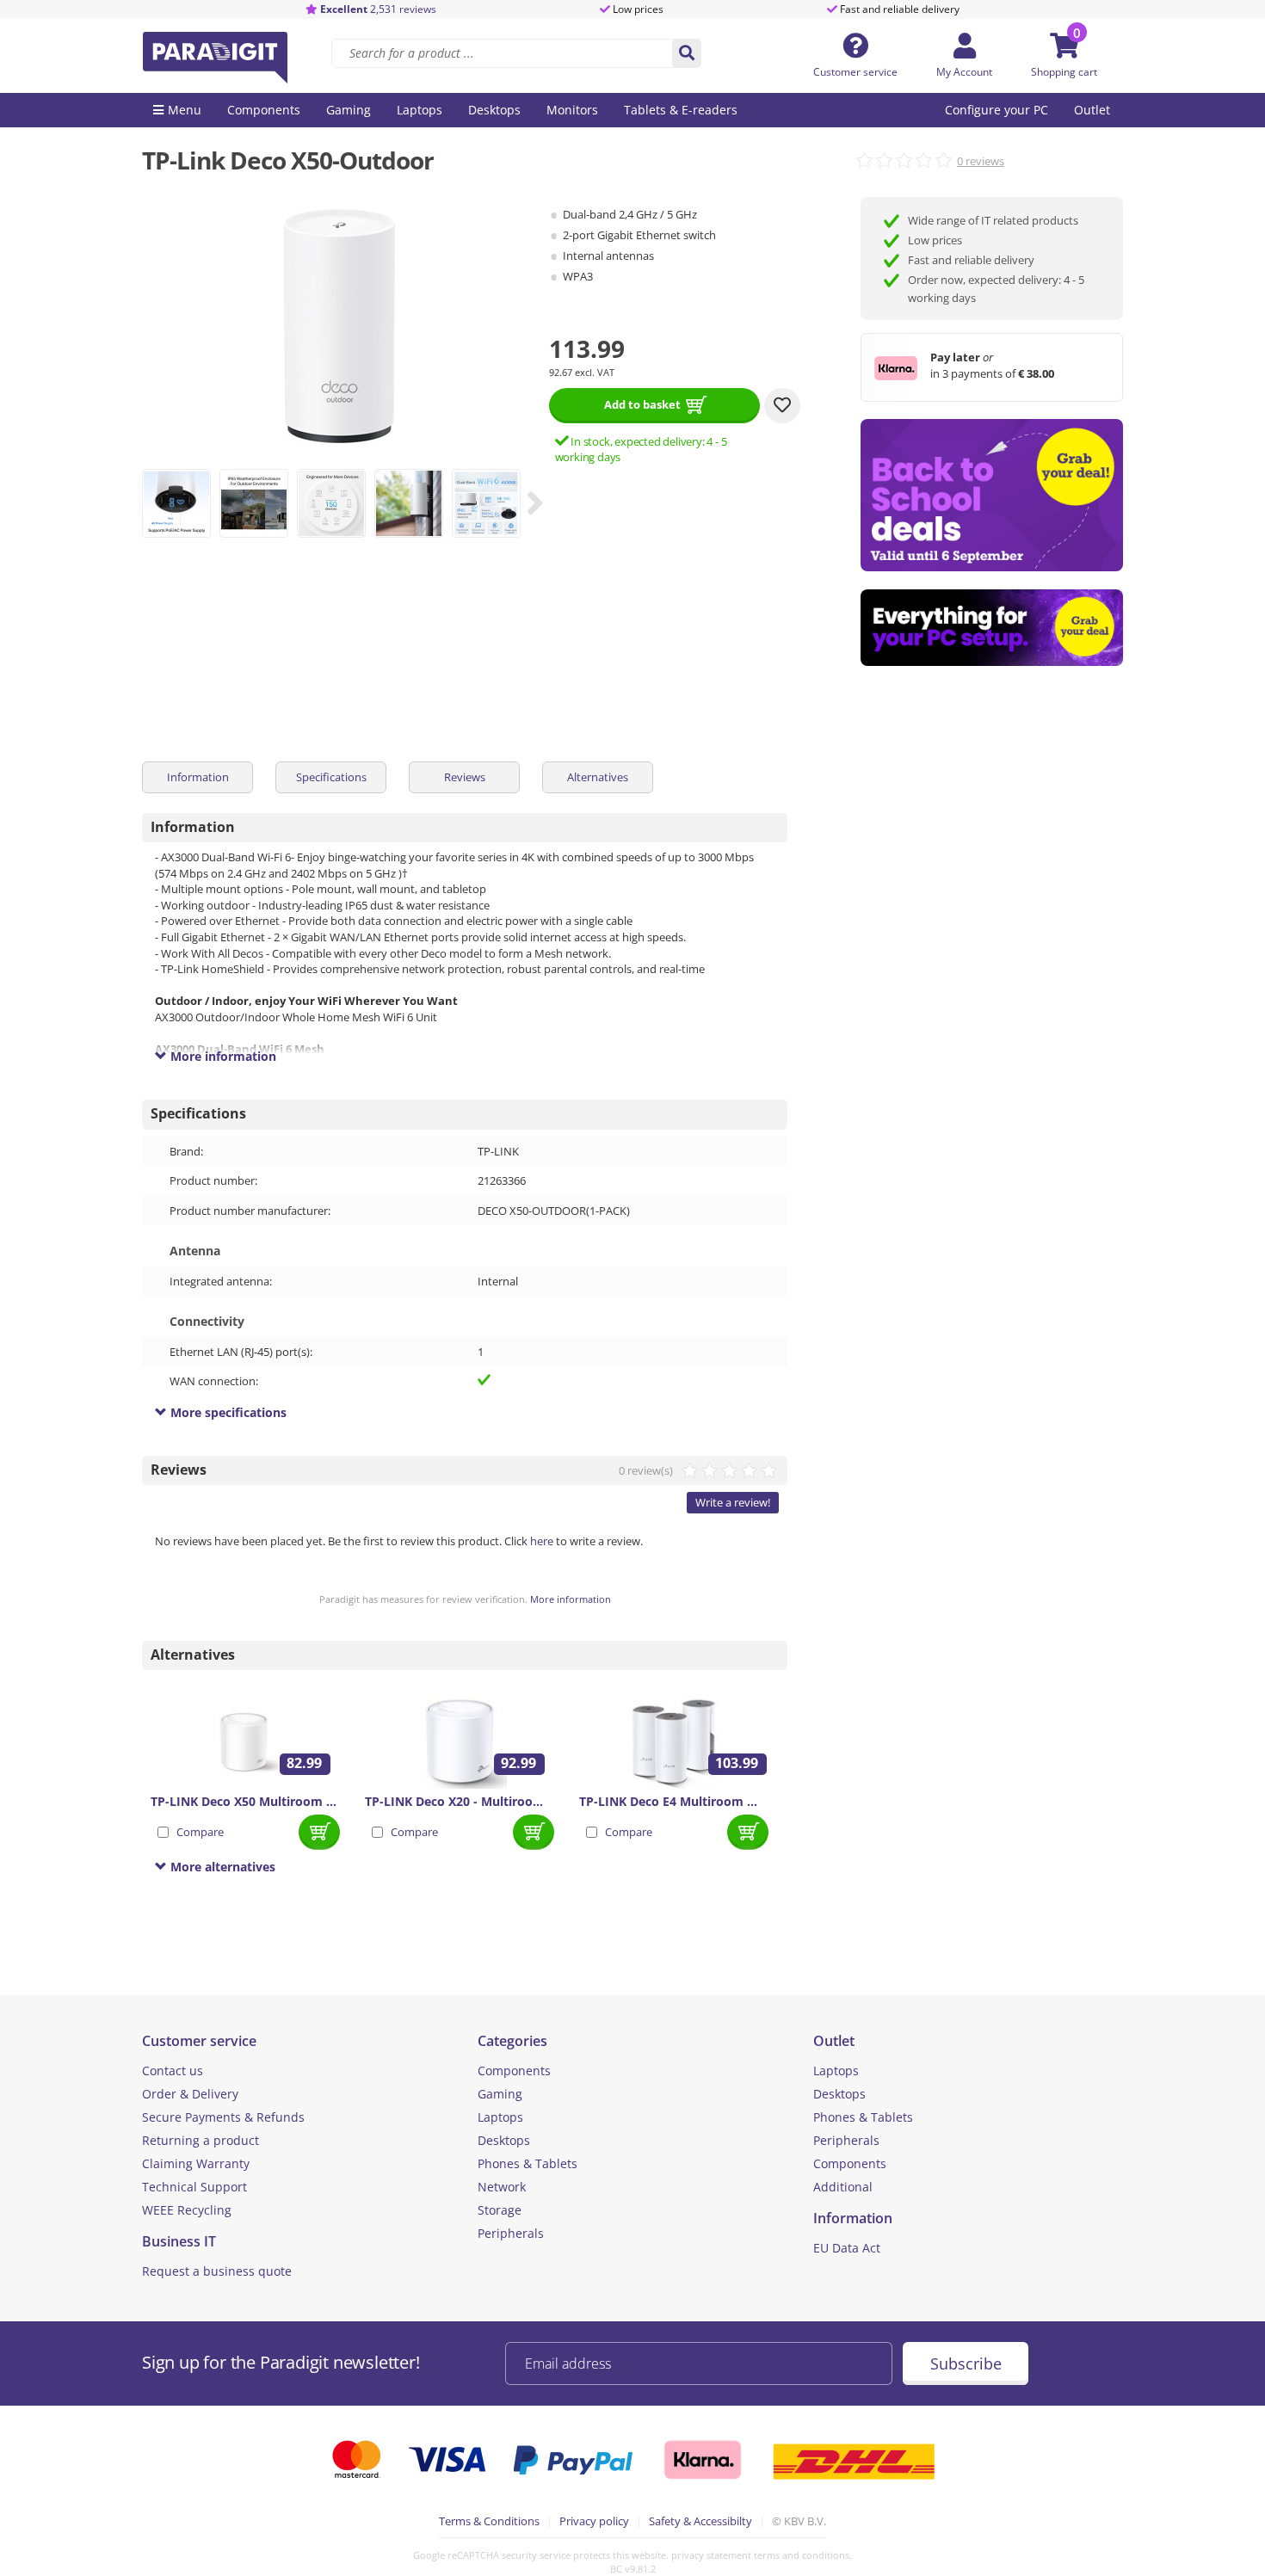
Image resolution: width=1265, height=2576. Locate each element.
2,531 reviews (378, 9)
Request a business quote (217, 2271)
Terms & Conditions (489, 2521)
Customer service (855, 72)
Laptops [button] (420, 110)
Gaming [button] (349, 110)
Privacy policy (594, 2521)
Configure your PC (997, 110)
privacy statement (711, 2555)
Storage (500, 2210)
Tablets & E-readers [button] (681, 110)
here (542, 1541)
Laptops (500, 2117)
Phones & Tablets (528, 2163)
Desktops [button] (494, 110)
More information (571, 1599)
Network (502, 2187)
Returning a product (201, 2140)
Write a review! (733, 1502)
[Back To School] (992, 495)
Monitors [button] (572, 110)
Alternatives (598, 777)
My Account (964, 72)
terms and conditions (802, 2555)
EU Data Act (847, 2248)
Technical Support (194, 2187)
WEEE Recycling (187, 2210)
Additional (843, 2187)
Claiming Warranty (196, 2163)
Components (514, 2071)
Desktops (504, 2140)
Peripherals (511, 2233)
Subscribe (966, 2363)
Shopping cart (1064, 72)
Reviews (465, 777)
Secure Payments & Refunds (223, 2117)
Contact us (173, 2071)
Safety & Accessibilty (700, 2521)
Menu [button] (185, 110)
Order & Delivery (190, 2094)
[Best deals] (992, 628)
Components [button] (264, 110)
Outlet (1092, 110)
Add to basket (642, 404)
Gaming (500, 2094)
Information (198, 777)
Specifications (331, 777)
